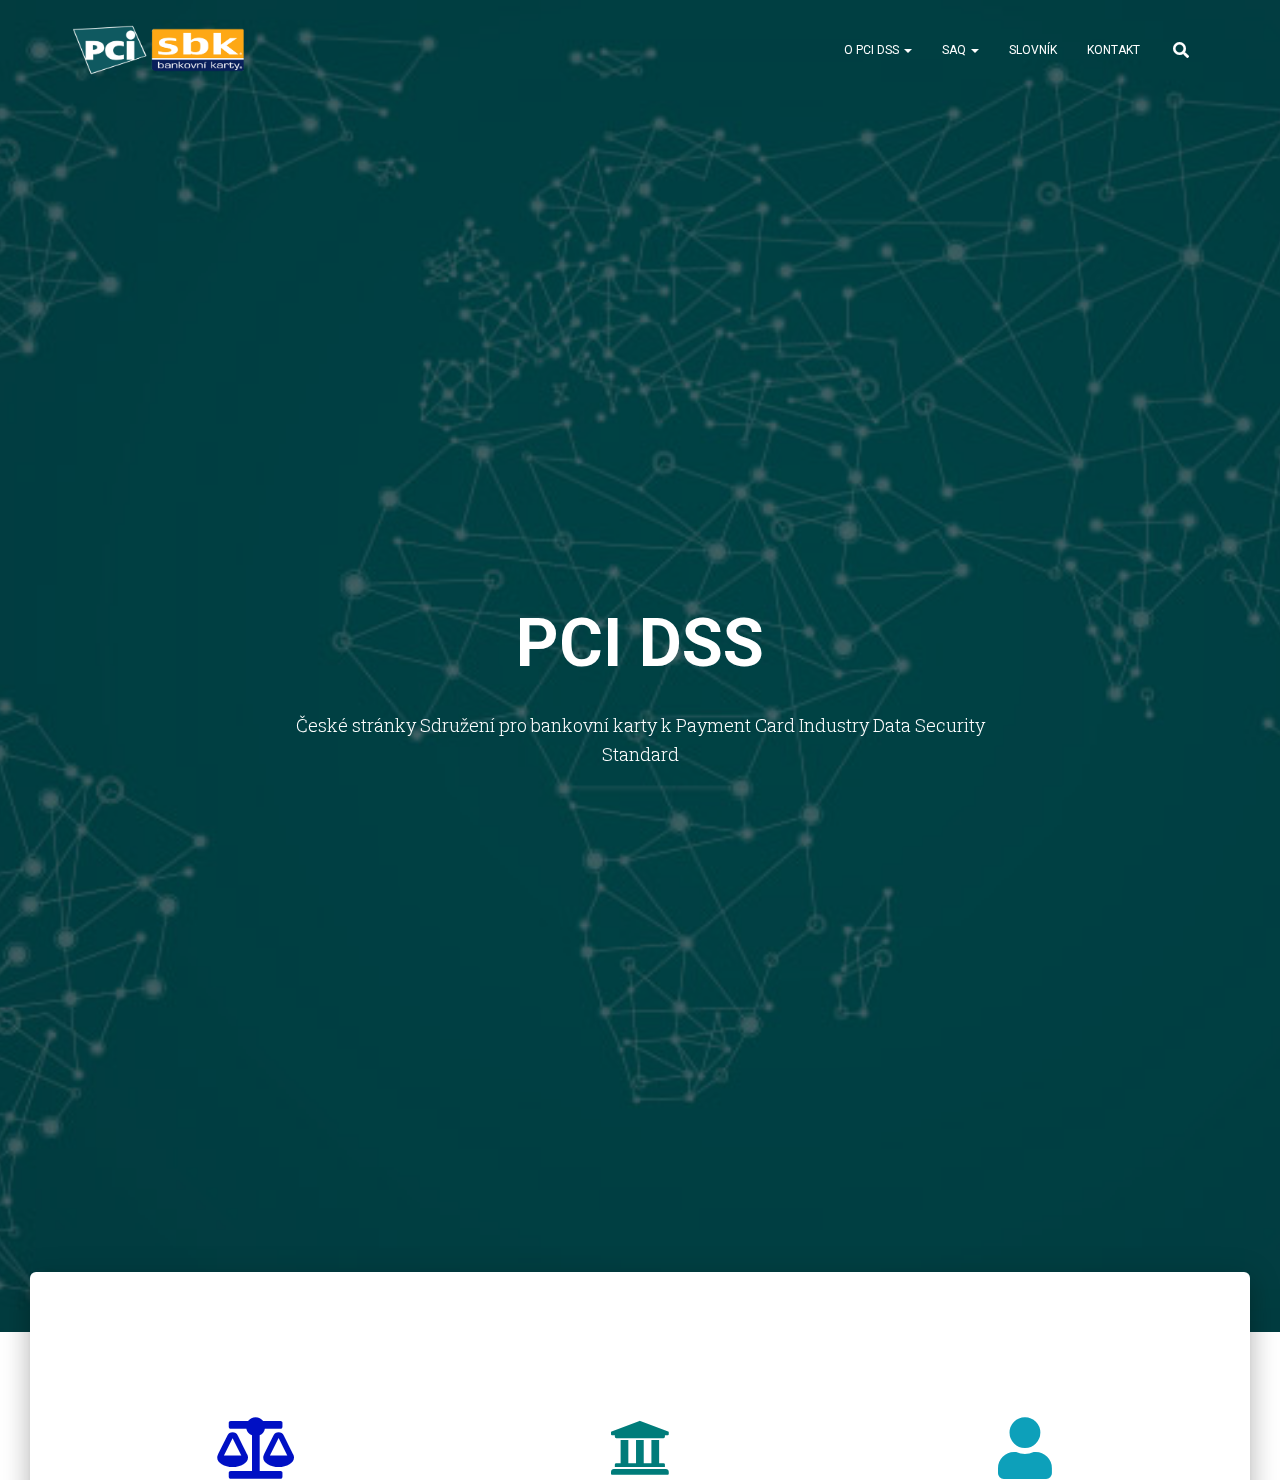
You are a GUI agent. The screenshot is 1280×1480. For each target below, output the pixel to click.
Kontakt (1113, 50)
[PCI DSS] (160, 50)
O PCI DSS (873, 50)
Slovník (1033, 50)
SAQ (955, 50)
